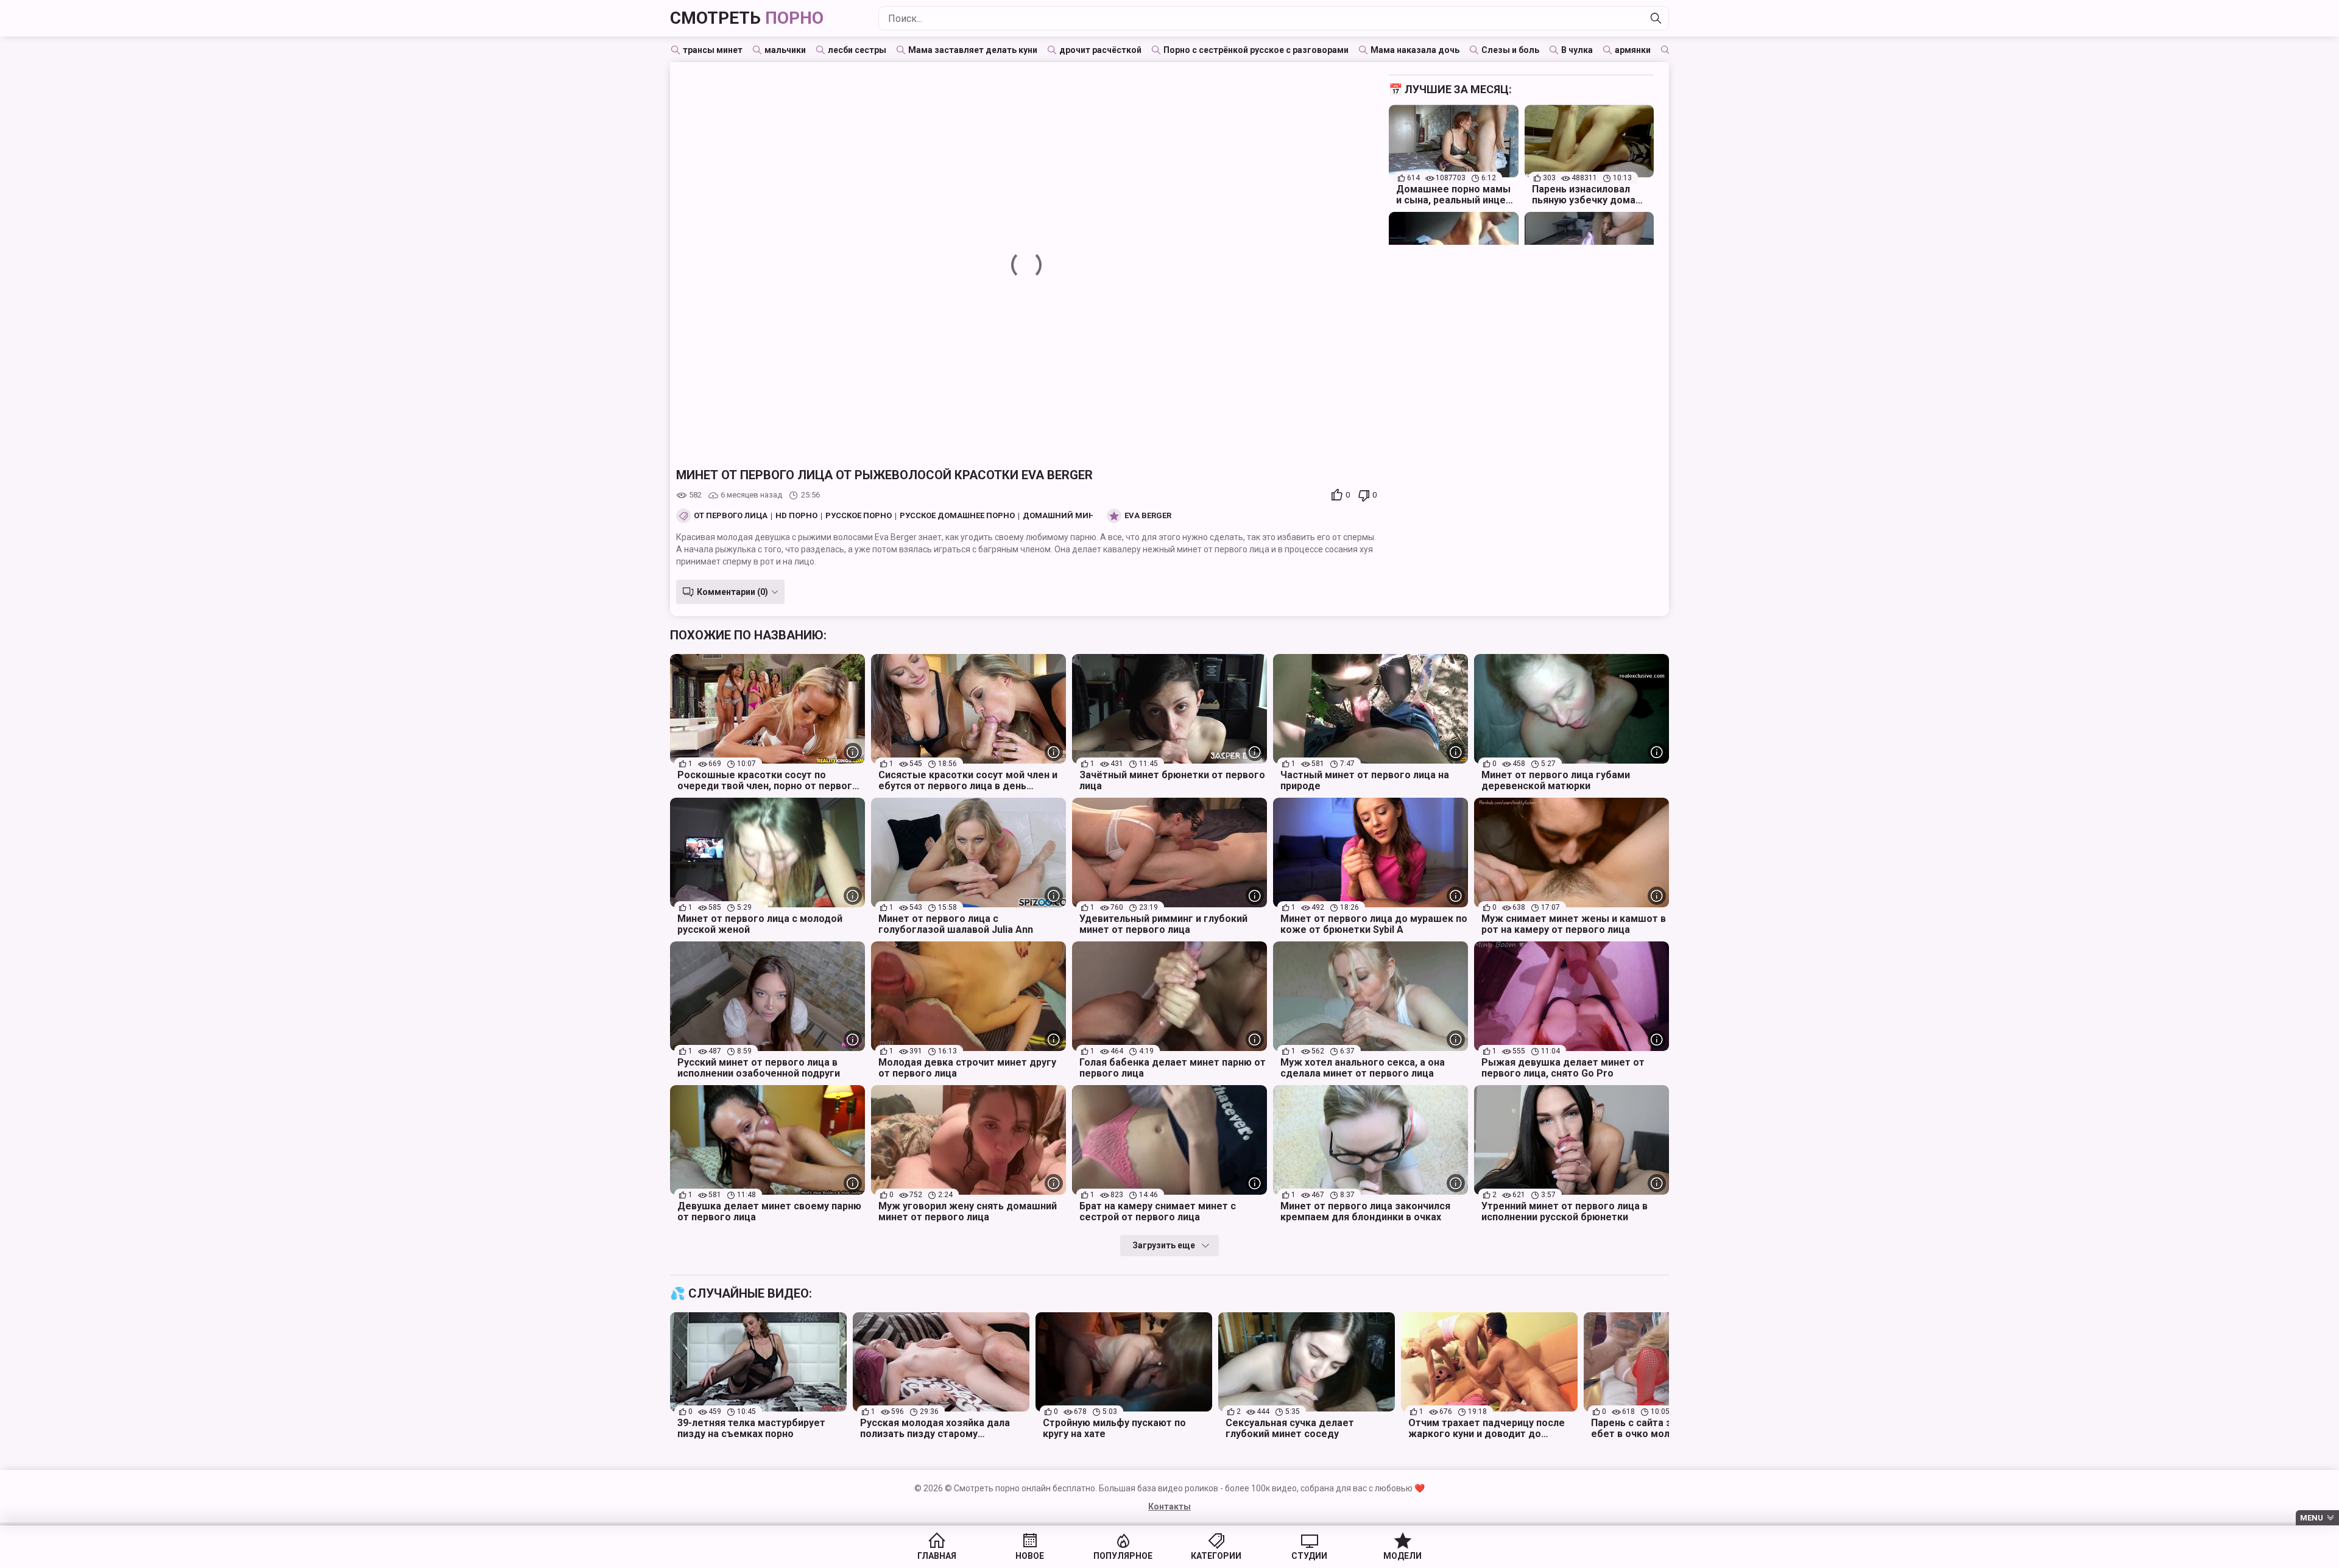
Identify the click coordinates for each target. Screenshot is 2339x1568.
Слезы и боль (1510, 50)
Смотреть (747, 18)
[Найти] (1656, 18)
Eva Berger (1148, 516)
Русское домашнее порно (957, 516)
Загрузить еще (1164, 1245)
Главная (937, 1556)
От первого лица (731, 516)
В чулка (1577, 50)
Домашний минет (1063, 516)
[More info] (853, 752)
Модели (1402, 1556)
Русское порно (859, 516)
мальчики (785, 50)
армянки (1633, 50)
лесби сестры (857, 50)
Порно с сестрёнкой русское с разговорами (1256, 50)
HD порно (796, 516)
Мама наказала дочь (1415, 50)
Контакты (1169, 1506)
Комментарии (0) (732, 592)
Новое (1030, 1556)
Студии (1309, 1556)
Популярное (1123, 1556)
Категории (1216, 1556)
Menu (2312, 1518)
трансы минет (713, 50)
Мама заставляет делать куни (973, 50)
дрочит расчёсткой (1100, 50)
